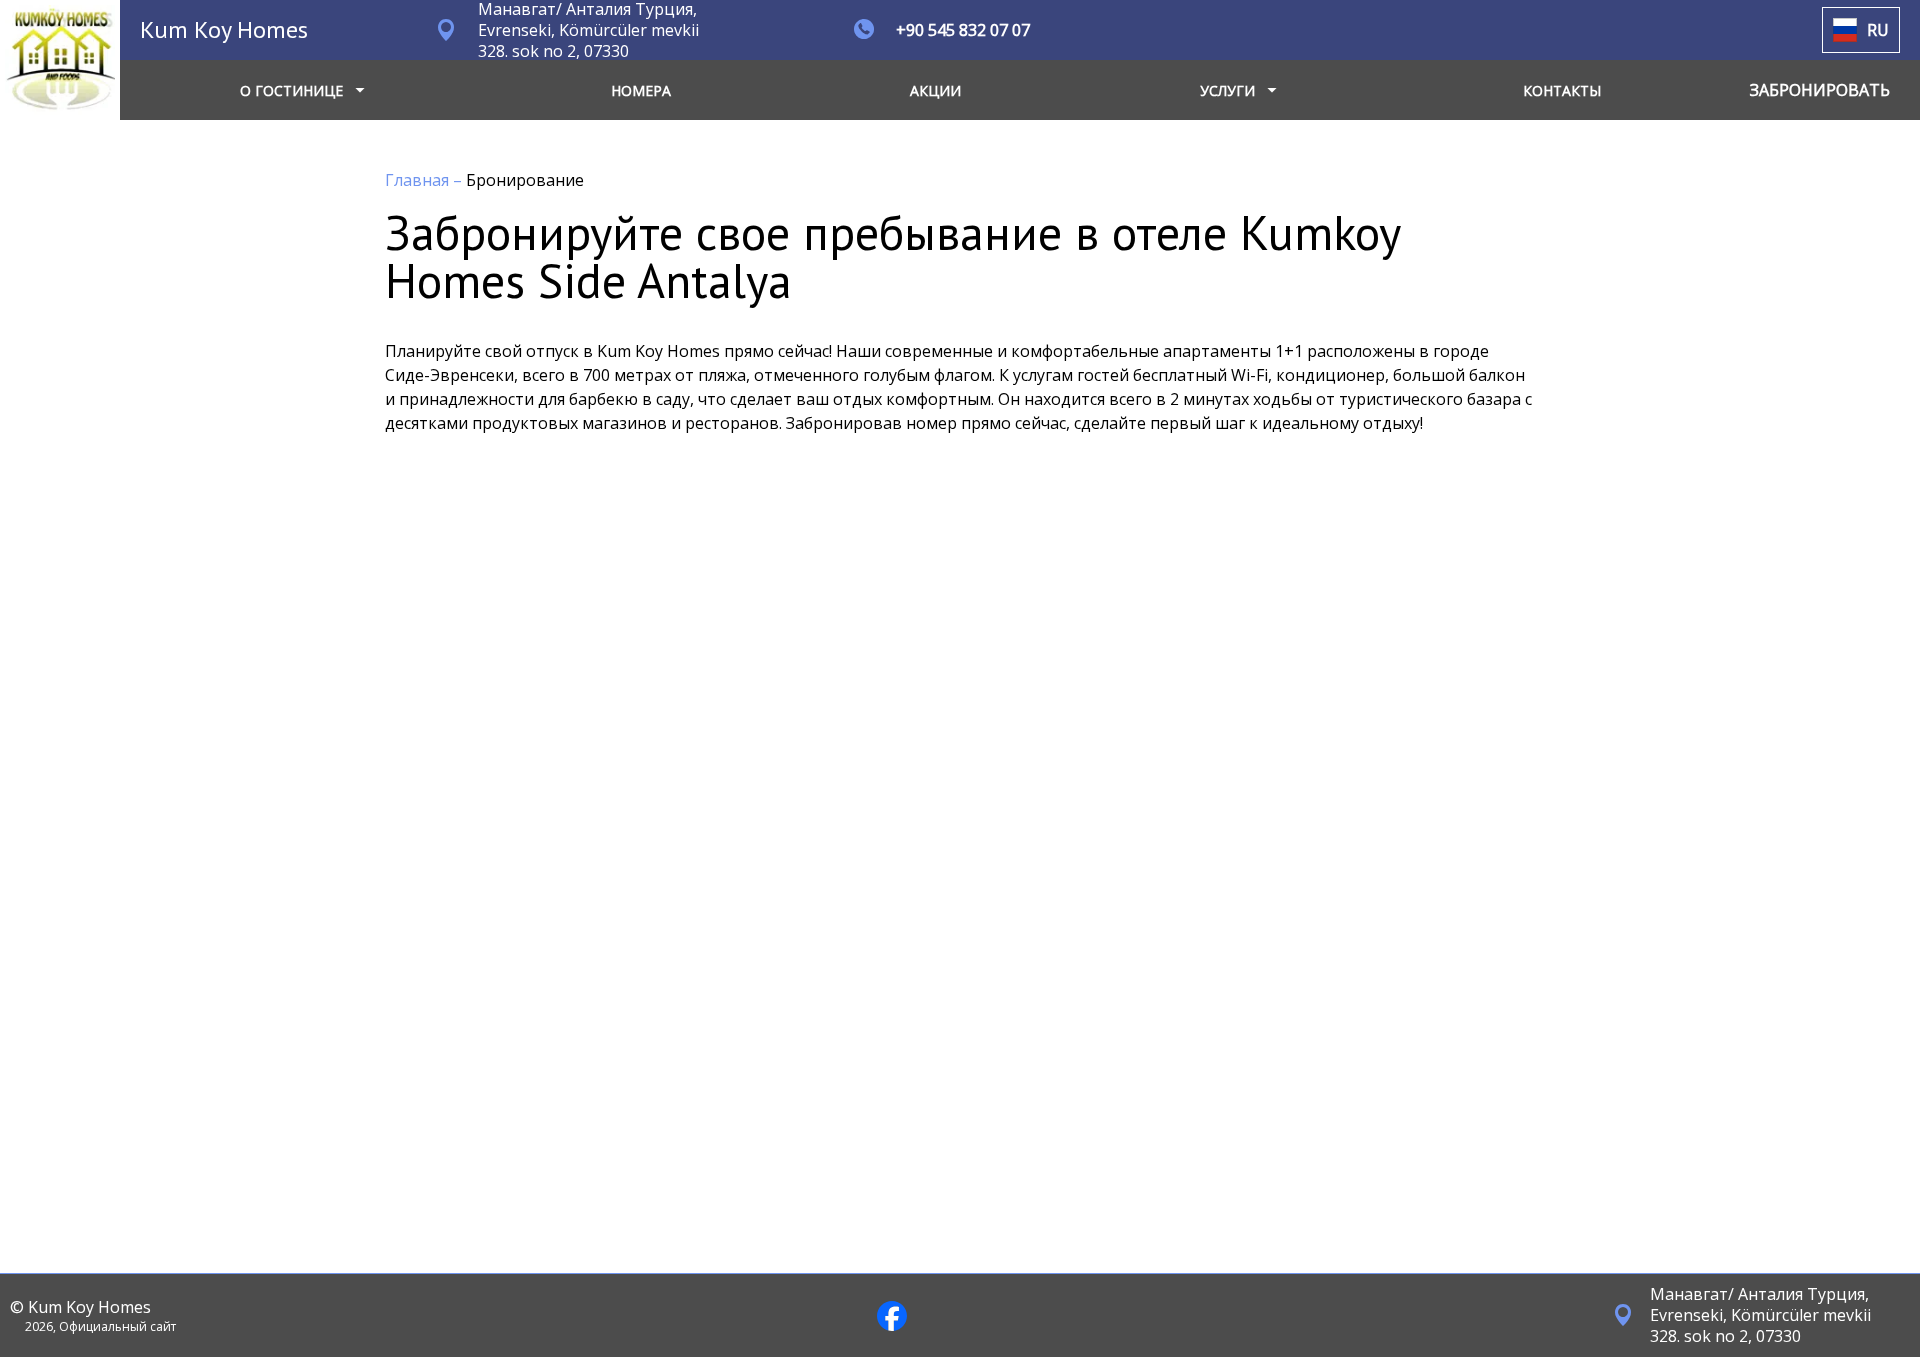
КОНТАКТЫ (1562, 90)
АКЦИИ (935, 90)
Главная (419, 180)
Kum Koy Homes (224, 29)
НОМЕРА (641, 90)
